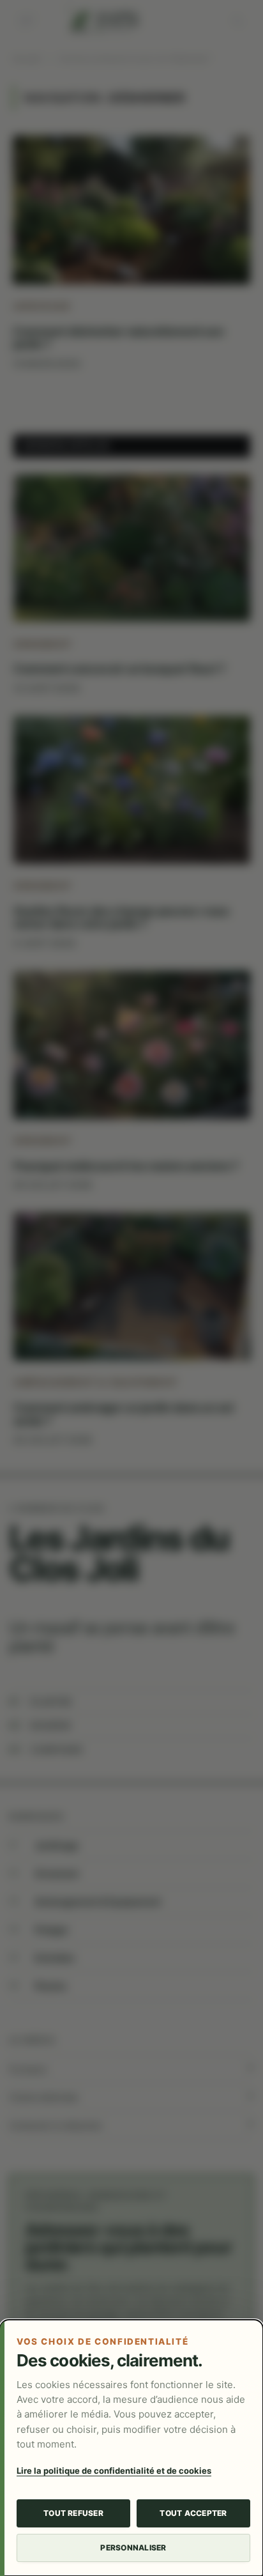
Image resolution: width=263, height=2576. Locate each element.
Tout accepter (193, 2513)
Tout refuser (73, 2513)
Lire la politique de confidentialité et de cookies (114, 2471)
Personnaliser (133, 2548)
